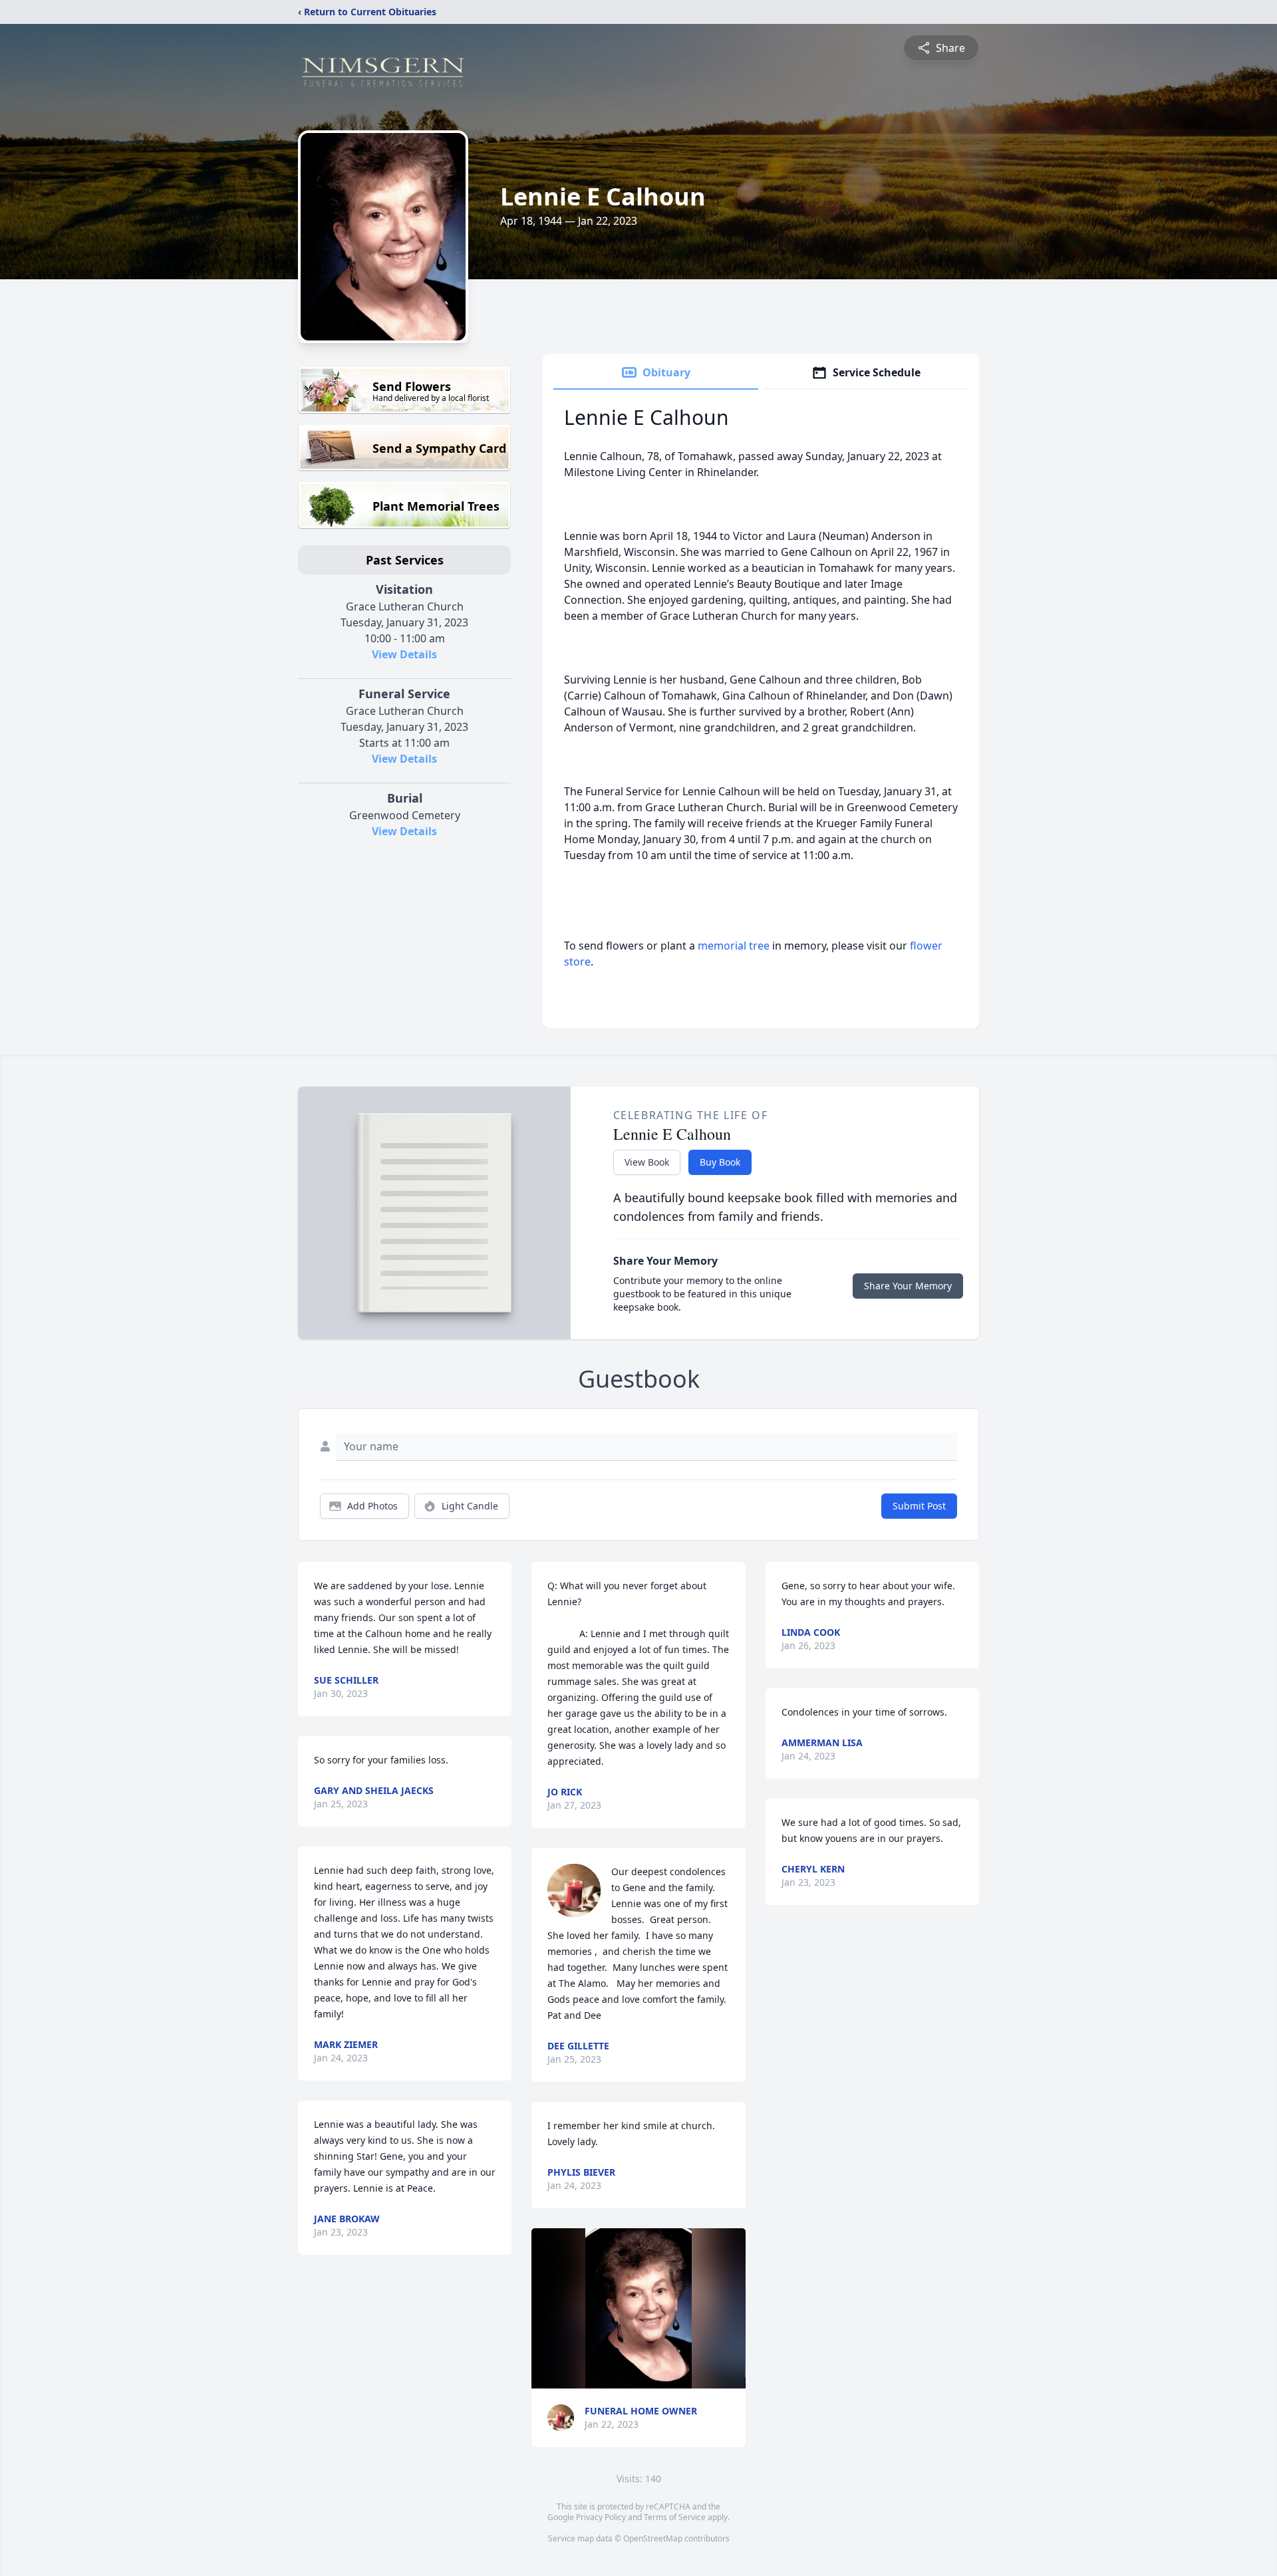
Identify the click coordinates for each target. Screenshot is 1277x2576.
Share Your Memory (908, 1286)
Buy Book (720, 1162)
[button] (638, 2308)
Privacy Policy (601, 2517)
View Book (647, 1162)
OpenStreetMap (653, 2538)
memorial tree (734, 946)
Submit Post (919, 1506)
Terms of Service (675, 2517)
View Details (404, 654)
